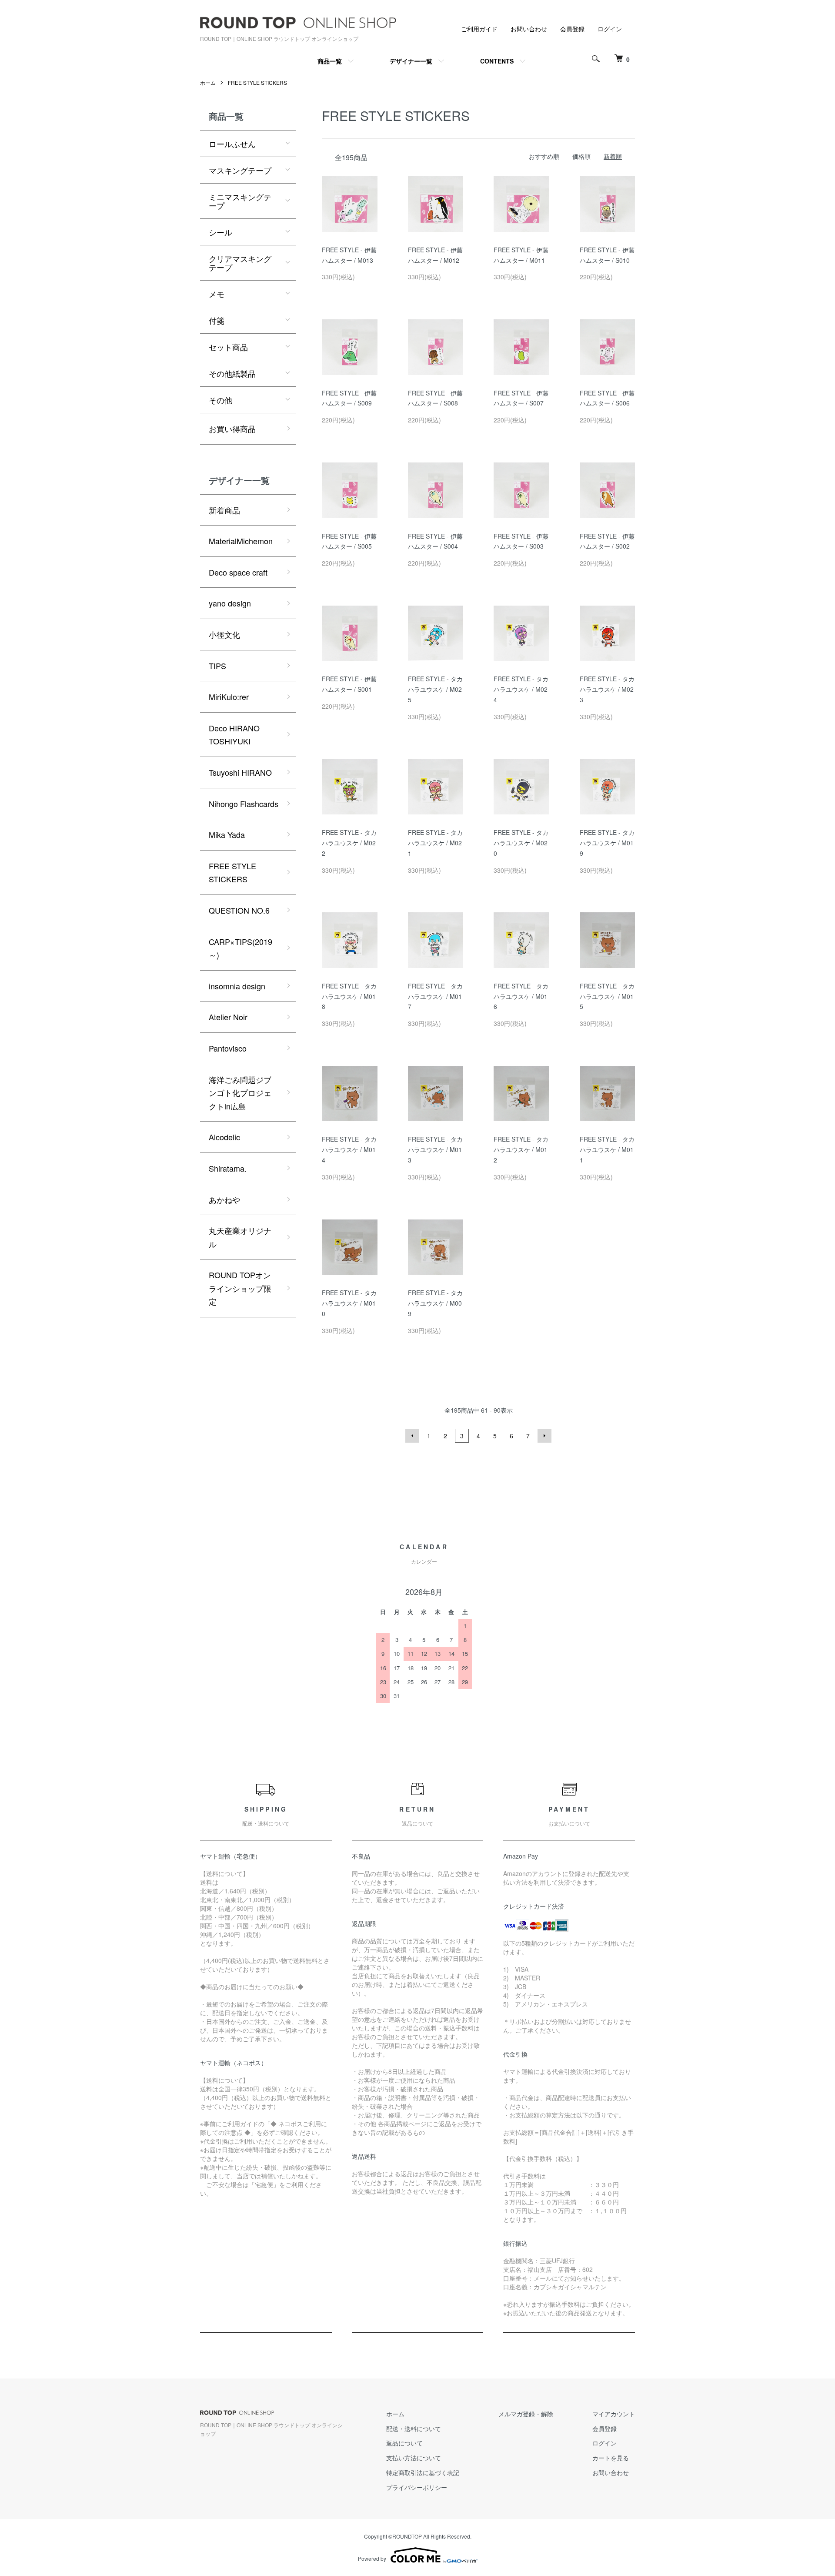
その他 (220, 400)
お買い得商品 (232, 429)
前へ (412, 1436)
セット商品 (228, 347)
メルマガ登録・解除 (526, 2414)
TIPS (217, 666)
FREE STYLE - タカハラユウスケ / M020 (521, 843)
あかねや (224, 1199)
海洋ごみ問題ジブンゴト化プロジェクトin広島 (240, 1093)
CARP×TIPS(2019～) (240, 948)
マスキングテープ (240, 170)
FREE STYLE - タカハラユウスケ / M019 (607, 843)
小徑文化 (224, 634)
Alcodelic (224, 1137)
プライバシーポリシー (417, 2487)
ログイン (610, 29)
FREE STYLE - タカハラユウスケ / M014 (349, 1149)
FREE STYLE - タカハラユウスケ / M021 (435, 843)
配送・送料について (414, 2429)
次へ (544, 1436)
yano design (230, 603)
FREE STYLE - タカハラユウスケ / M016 (521, 996)
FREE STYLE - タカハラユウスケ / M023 (607, 689)
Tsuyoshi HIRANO (240, 772)
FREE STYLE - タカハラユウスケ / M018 (349, 996)
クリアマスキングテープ (240, 263)
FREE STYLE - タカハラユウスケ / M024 (521, 689)
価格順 (581, 156)
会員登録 (572, 29)
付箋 (217, 320)
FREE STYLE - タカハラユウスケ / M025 (435, 689)
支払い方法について (414, 2458)
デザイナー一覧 (411, 61)
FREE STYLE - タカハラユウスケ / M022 (349, 843)
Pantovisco (228, 1048)
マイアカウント (614, 2414)
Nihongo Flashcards (244, 804)
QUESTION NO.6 (239, 910)
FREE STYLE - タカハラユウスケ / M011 (607, 1149)
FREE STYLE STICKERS (257, 82)
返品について (404, 2443)
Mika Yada (227, 834)
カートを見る (611, 2458)
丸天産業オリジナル (240, 1237)
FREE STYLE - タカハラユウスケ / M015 (607, 996)
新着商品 (224, 510)
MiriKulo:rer (229, 697)
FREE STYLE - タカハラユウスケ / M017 (435, 996)
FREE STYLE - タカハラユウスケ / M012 (521, 1149)
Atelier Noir (228, 1017)
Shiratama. (228, 1168)
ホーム (208, 82)
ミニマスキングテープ (240, 201)
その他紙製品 (232, 373)
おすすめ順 (544, 156)
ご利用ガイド (479, 29)
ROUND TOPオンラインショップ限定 (240, 1288)
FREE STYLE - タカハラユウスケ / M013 (435, 1149)
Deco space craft (238, 572)
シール (220, 232)
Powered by (372, 2558)
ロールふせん (232, 144)
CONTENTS (497, 61)
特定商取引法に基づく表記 (423, 2472)
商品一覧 (330, 61)
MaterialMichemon (241, 541)
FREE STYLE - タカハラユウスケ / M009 (435, 1303)
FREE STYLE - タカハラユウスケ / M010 (349, 1303)
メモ (217, 294)
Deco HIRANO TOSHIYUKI (234, 735)
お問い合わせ (529, 29)
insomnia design (237, 986)
